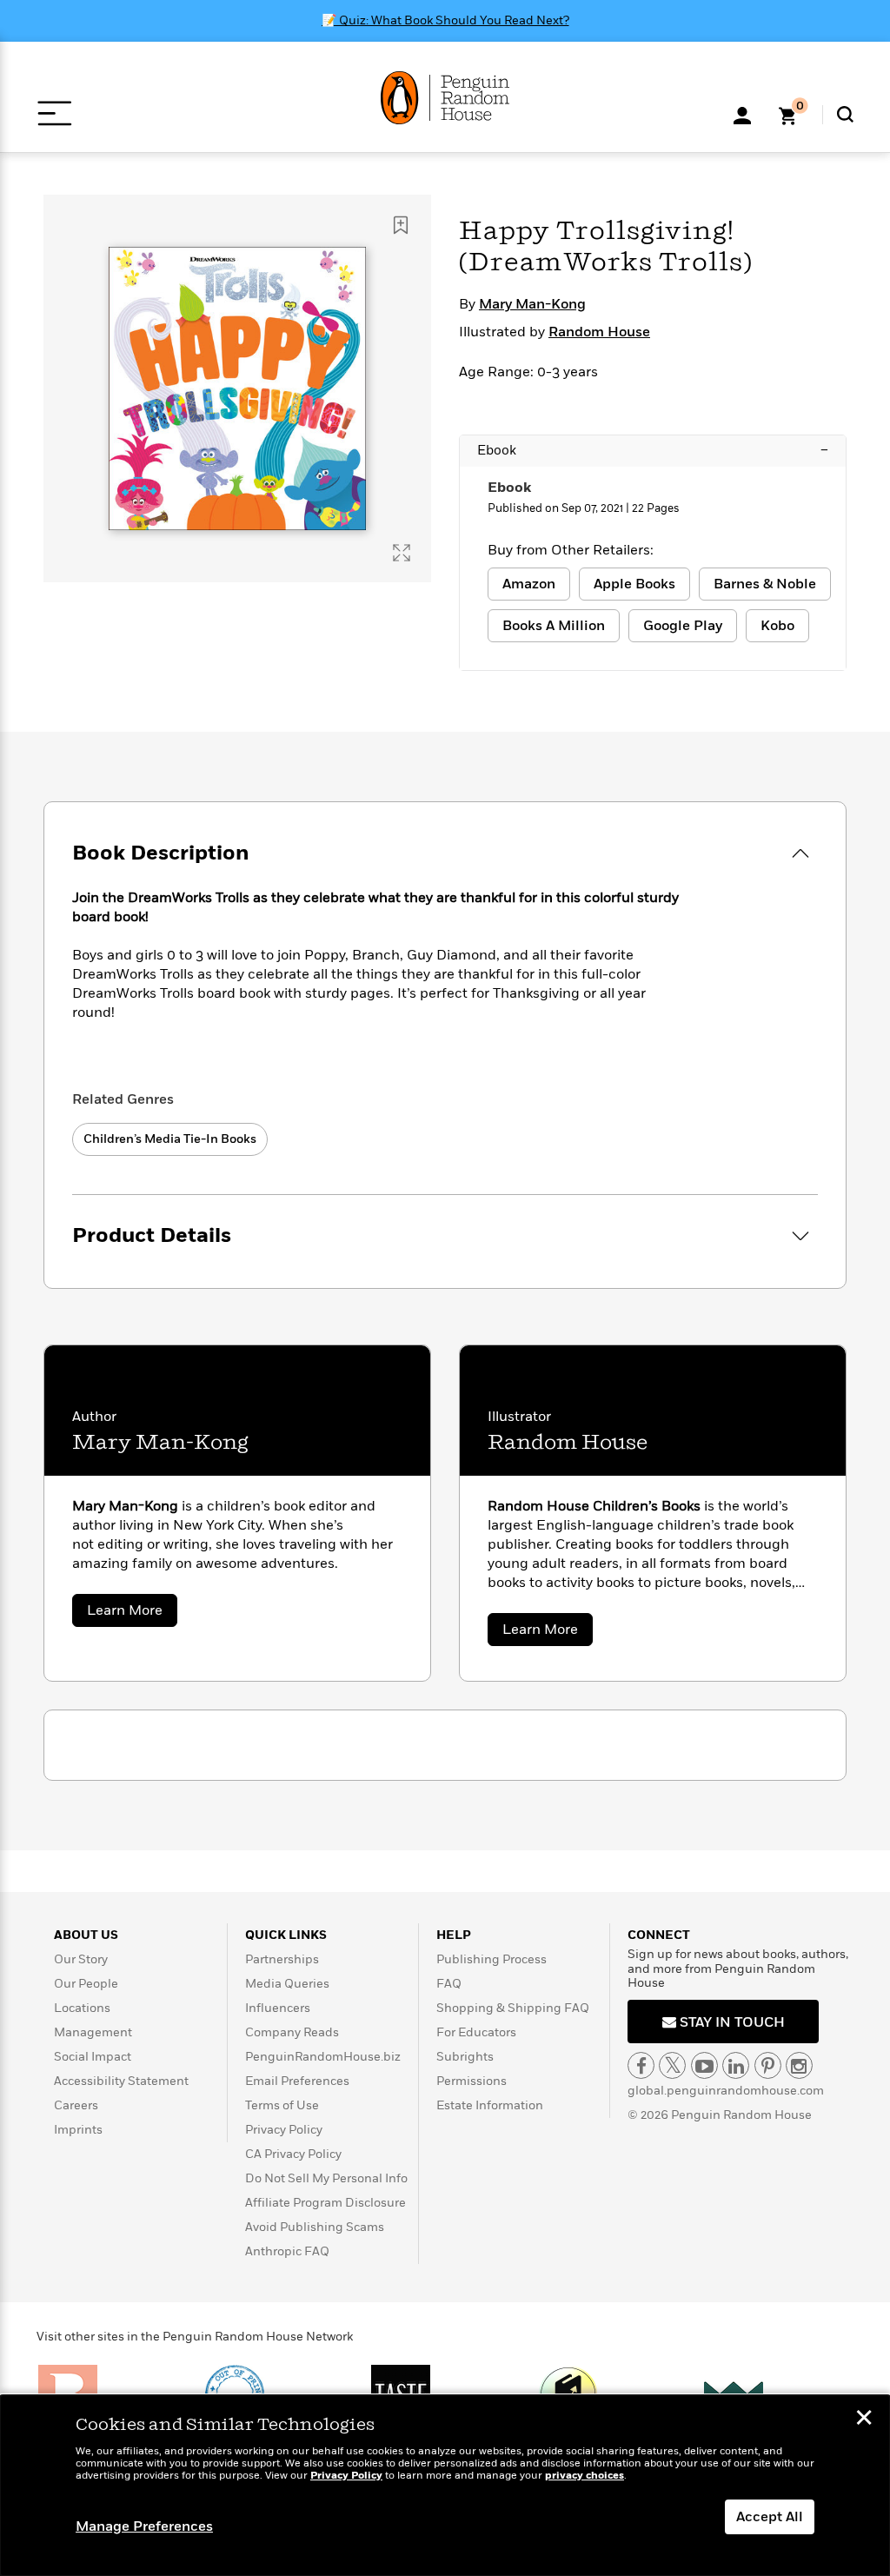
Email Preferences (297, 2081)
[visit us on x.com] (672, 2065)
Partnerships (282, 1959)
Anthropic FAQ (287, 2251)
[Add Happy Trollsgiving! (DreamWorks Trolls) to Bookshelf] (401, 225)
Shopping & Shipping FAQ (513, 2008)
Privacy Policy (284, 2130)
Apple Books (634, 584)
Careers (76, 2105)
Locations (82, 2008)
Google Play (683, 626)
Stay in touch (731, 2022)
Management (93, 2032)
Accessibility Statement (121, 2081)
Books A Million (554, 626)
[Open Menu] (54, 113)
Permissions (472, 2081)
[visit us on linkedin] (736, 2065)
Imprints (78, 2130)
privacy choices (584, 2476)
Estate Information (490, 2105)
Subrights (465, 2057)
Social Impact (93, 2057)
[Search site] (845, 114)
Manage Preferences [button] (144, 2526)
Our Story (81, 1959)
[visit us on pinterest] (768, 2065)
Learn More (132, 1613)
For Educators (476, 2032)
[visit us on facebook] (641, 2065)
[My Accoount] (742, 114)
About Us (86, 1935)
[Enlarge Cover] (402, 553)
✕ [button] (864, 2420)
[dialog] (445, 2486)
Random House (599, 332)
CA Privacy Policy (293, 2154)
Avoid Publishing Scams (315, 2227)
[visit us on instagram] (799, 2065)
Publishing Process (491, 1959)
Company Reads (292, 2032)
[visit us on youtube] (704, 2065)
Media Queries (287, 1984)
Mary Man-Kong (532, 304)
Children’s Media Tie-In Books (170, 1139)
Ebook (653, 450)
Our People (86, 1984)
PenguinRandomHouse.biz (323, 2057)
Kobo (777, 626)
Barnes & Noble (765, 584)
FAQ (449, 1984)
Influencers (278, 2008)
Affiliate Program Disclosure (325, 2203)
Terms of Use (282, 2105)
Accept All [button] (770, 2517)
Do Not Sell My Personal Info (326, 2178)
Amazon (529, 584)
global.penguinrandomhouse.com (726, 2091)
